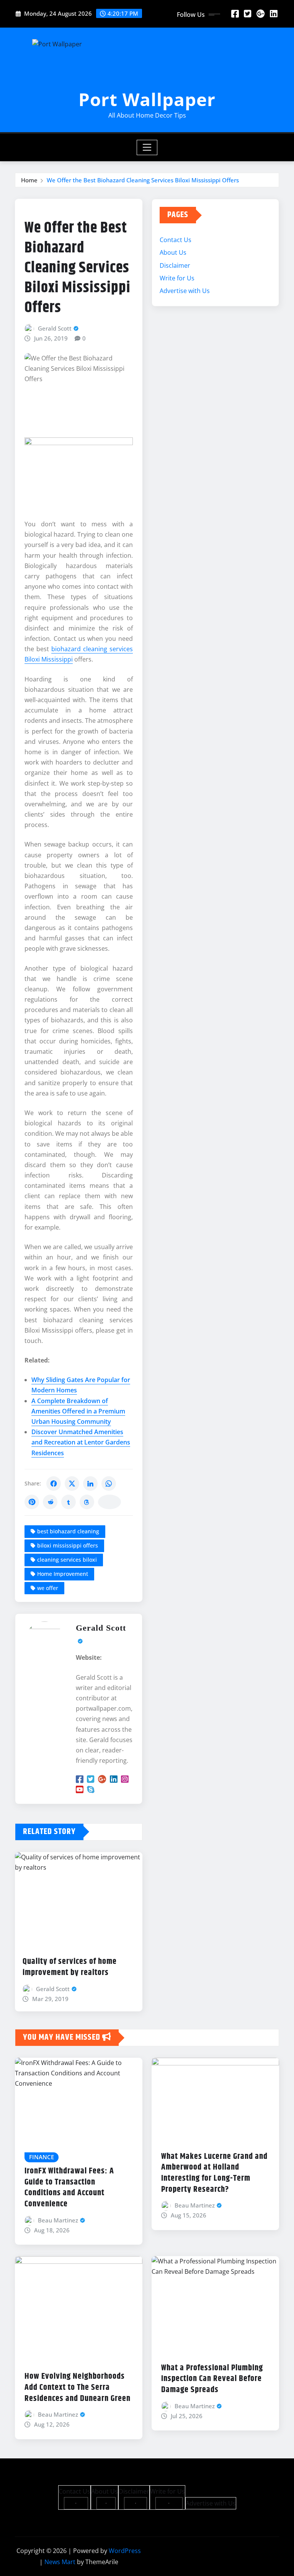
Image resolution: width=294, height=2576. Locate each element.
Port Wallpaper (147, 99)
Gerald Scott (55, 328)
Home (29, 180)
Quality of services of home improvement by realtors (70, 1967)
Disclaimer (175, 265)
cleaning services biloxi (67, 1560)
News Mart (60, 2562)
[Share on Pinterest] (32, 1502)
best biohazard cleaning (68, 1531)
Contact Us (176, 240)
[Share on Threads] (87, 1502)
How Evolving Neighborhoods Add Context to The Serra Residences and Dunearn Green (78, 2387)
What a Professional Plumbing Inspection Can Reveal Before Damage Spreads (212, 2379)
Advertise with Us (185, 291)
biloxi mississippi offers (68, 1545)
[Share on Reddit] (50, 1502)
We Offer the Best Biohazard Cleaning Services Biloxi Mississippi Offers (143, 180)
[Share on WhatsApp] (109, 1484)
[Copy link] (109, 1502)
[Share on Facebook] (54, 1484)
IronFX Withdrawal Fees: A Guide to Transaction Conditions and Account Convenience (69, 2188)
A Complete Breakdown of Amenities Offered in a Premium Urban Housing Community (78, 1411)
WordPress (125, 2551)
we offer (48, 1588)
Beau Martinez (58, 2220)
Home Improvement (63, 1574)
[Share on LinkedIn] (90, 1484)
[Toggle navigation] (147, 147)
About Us (173, 252)
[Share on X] (72, 1484)
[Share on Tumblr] (69, 1502)
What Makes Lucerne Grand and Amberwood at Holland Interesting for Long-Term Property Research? (214, 2173)
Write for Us (177, 278)
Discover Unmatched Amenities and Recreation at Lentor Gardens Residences (81, 1442)
